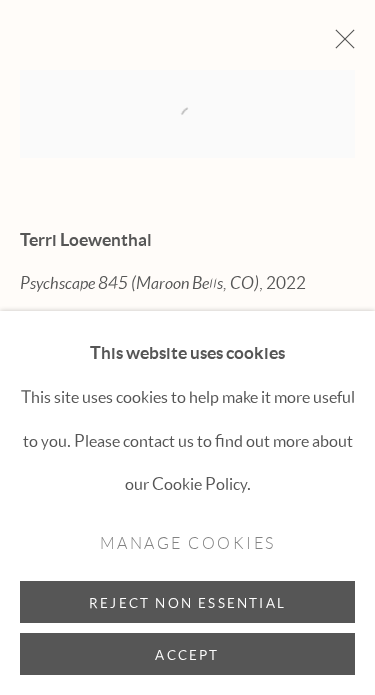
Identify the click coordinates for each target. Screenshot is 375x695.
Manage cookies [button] (188, 543)
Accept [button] (187, 655)
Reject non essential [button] (187, 603)
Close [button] (340, 45)
